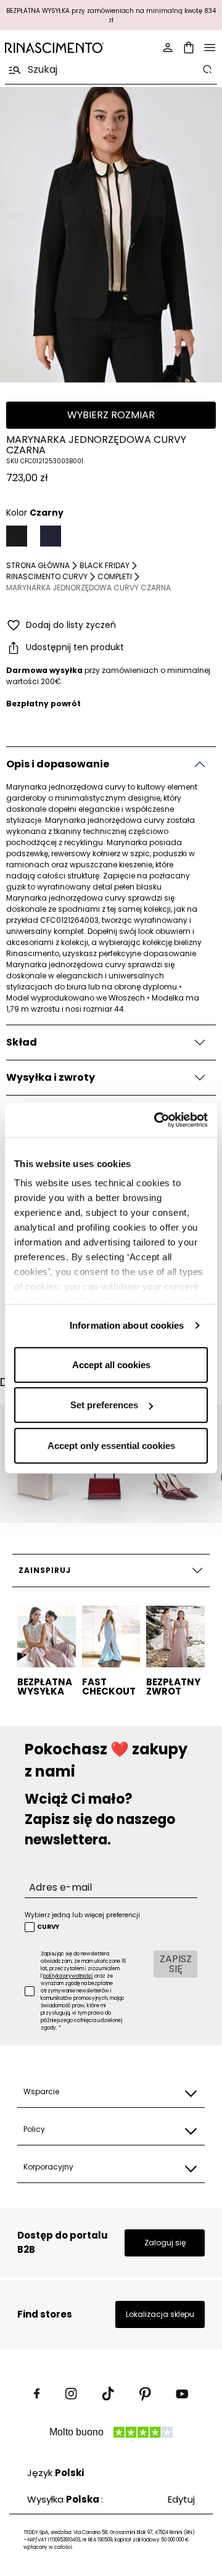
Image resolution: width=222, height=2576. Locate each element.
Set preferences (104, 1405)
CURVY (48, 1927)
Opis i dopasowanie (58, 764)
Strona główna (38, 565)
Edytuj (181, 2499)
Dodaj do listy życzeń (71, 625)
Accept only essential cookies (111, 1445)
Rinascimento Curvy (47, 576)
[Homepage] (54, 48)
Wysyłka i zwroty (51, 1077)
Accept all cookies (111, 1364)
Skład (22, 1042)
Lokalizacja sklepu (160, 2314)
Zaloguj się (165, 2243)
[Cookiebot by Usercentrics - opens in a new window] (157, 1120)
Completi (115, 576)
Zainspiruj (45, 1570)
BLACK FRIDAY (105, 565)
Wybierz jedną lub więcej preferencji (82, 1915)
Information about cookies (127, 1325)
